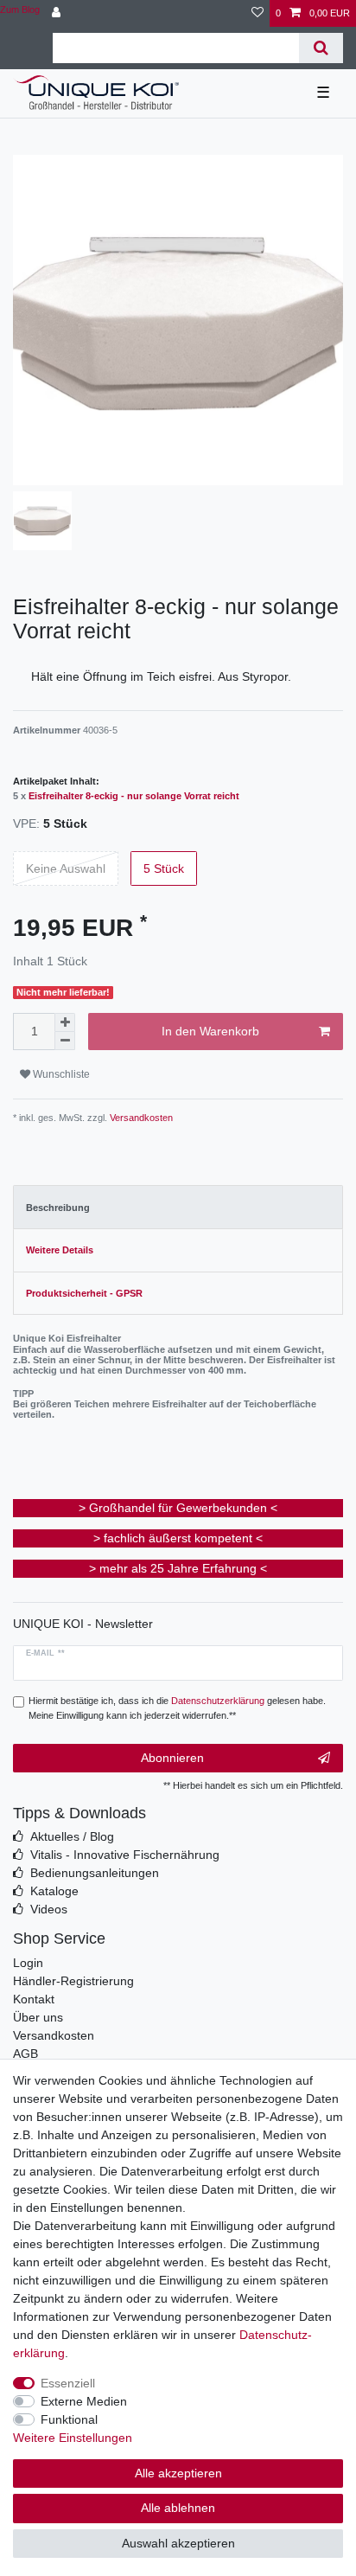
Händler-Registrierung (73, 1981)
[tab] (178, 1207)
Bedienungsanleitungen (95, 1873)
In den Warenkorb (210, 1031)
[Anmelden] (58, 13)
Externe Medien (84, 2401)
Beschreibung (58, 1208)
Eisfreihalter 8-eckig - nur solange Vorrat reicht (134, 796)
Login (28, 1963)
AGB (25, 2054)
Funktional (69, 2419)
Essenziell (68, 2383)
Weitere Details (60, 1250)
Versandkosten (140, 1118)
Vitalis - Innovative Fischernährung (125, 1855)
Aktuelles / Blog (72, 1836)
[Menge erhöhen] (65, 1022)
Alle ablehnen (178, 2508)
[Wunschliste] (257, 13)
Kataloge (54, 1891)
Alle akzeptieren (178, 2473)
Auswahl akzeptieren (178, 2543)
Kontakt (34, 1999)
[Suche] (321, 48)
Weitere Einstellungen (73, 2438)
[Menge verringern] (65, 1041)
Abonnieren (172, 1758)
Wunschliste (60, 1074)
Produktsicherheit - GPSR (84, 1293)
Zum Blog (20, 10)
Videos (49, 1909)
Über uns (38, 2017)
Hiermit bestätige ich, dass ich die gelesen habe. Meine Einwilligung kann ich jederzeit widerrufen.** (177, 1708)
